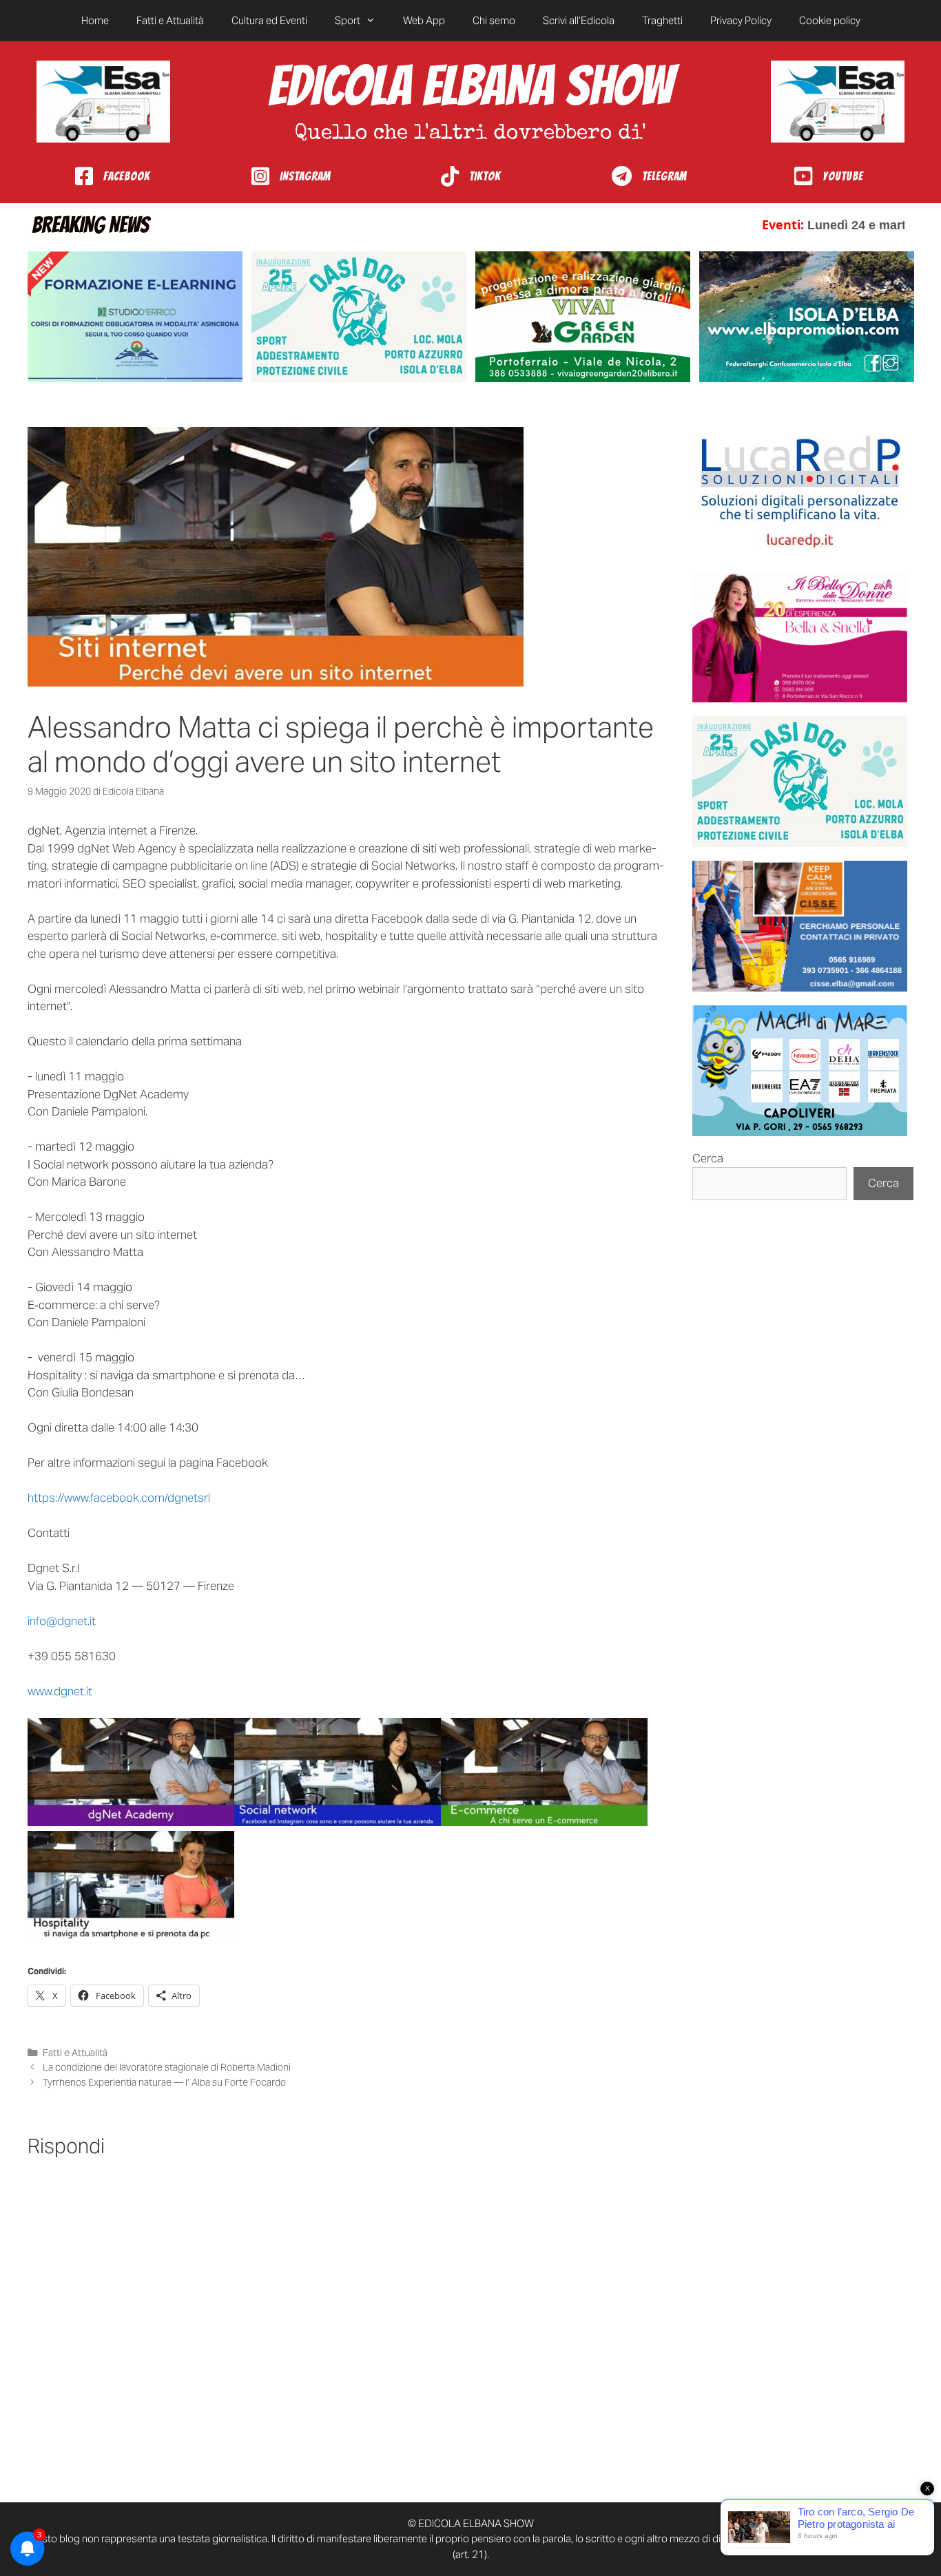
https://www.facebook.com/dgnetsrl (119, 1498)
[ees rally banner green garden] (583, 317)
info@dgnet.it (62, 1621)
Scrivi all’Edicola (579, 20)
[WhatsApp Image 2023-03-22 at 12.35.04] (800, 492)
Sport (348, 20)
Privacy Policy (741, 20)
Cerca (708, 1158)
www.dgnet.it (60, 1691)
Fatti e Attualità (170, 20)
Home (95, 20)
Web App (424, 20)
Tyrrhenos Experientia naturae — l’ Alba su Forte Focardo (164, 2082)
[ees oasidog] (800, 782)
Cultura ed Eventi (269, 20)
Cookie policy (830, 20)
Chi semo (494, 20)
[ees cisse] (800, 926)
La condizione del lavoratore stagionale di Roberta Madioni (167, 2067)
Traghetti (662, 20)
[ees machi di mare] (800, 1071)
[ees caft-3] (135, 317)
